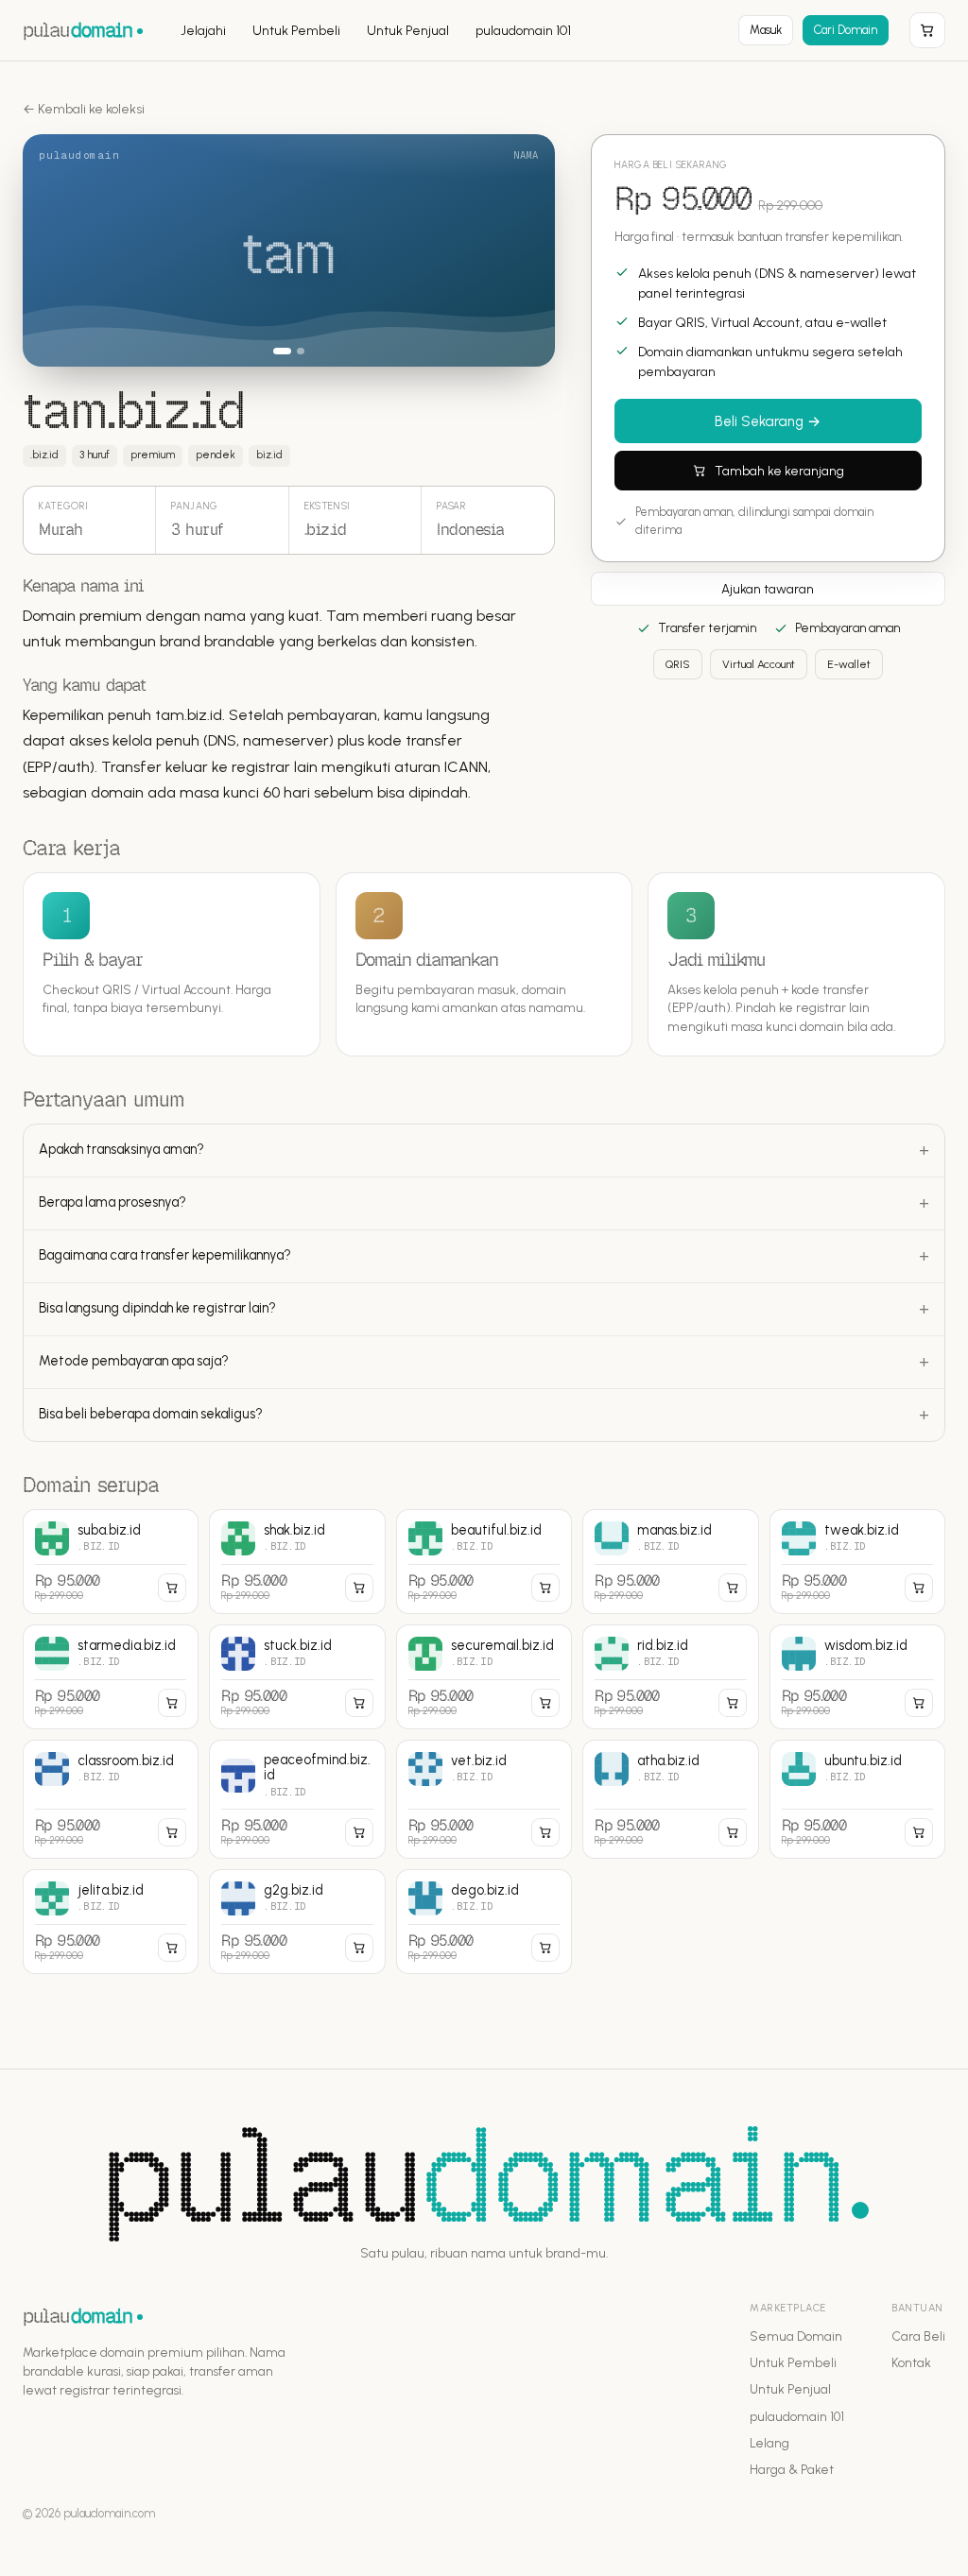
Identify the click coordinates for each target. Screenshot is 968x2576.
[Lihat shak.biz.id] (297, 1562)
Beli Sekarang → (768, 421)
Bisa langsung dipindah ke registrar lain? (157, 1308)
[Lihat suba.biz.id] (111, 1562)
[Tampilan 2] (301, 351)
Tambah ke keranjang (779, 471)
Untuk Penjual (408, 31)
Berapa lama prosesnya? (112, 1202)
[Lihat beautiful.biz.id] (484, 1562)
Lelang (769, 2443)
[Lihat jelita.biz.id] (111, 1922)
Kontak (911, 2362)
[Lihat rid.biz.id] (670, 1677)
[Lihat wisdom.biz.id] (857, 1677)
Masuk (766, 30)
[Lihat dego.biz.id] (484, 1922)
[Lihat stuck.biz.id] (297, 1677)
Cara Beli (918, 2336)
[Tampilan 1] (283, 351)
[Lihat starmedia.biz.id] (111, 1677)
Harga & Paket (792, 2469)
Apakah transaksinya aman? (121, 1149)
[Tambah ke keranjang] (172, 1588)
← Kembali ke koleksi (84, 109)
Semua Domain (796, 2336)
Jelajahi (203, 31)
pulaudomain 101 (523, 31)
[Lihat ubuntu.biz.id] (857, 1799)
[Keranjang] (927, 30)
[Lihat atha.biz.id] (670, 1799)
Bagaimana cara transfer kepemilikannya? (165, 1255)
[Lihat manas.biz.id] (670, 1562)
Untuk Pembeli (296, 31)
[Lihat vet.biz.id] (484, 1799)
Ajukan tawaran (768, 589)
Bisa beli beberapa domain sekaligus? (151, 1414)
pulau (78, 30)
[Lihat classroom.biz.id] (111, 1799)
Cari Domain (846, 30)
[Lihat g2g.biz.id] (297, 1922)
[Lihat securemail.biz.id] (484, 1677)
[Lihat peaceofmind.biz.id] (297, 1799)
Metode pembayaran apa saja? (134, 1361)
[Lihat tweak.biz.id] (857, 1562)
